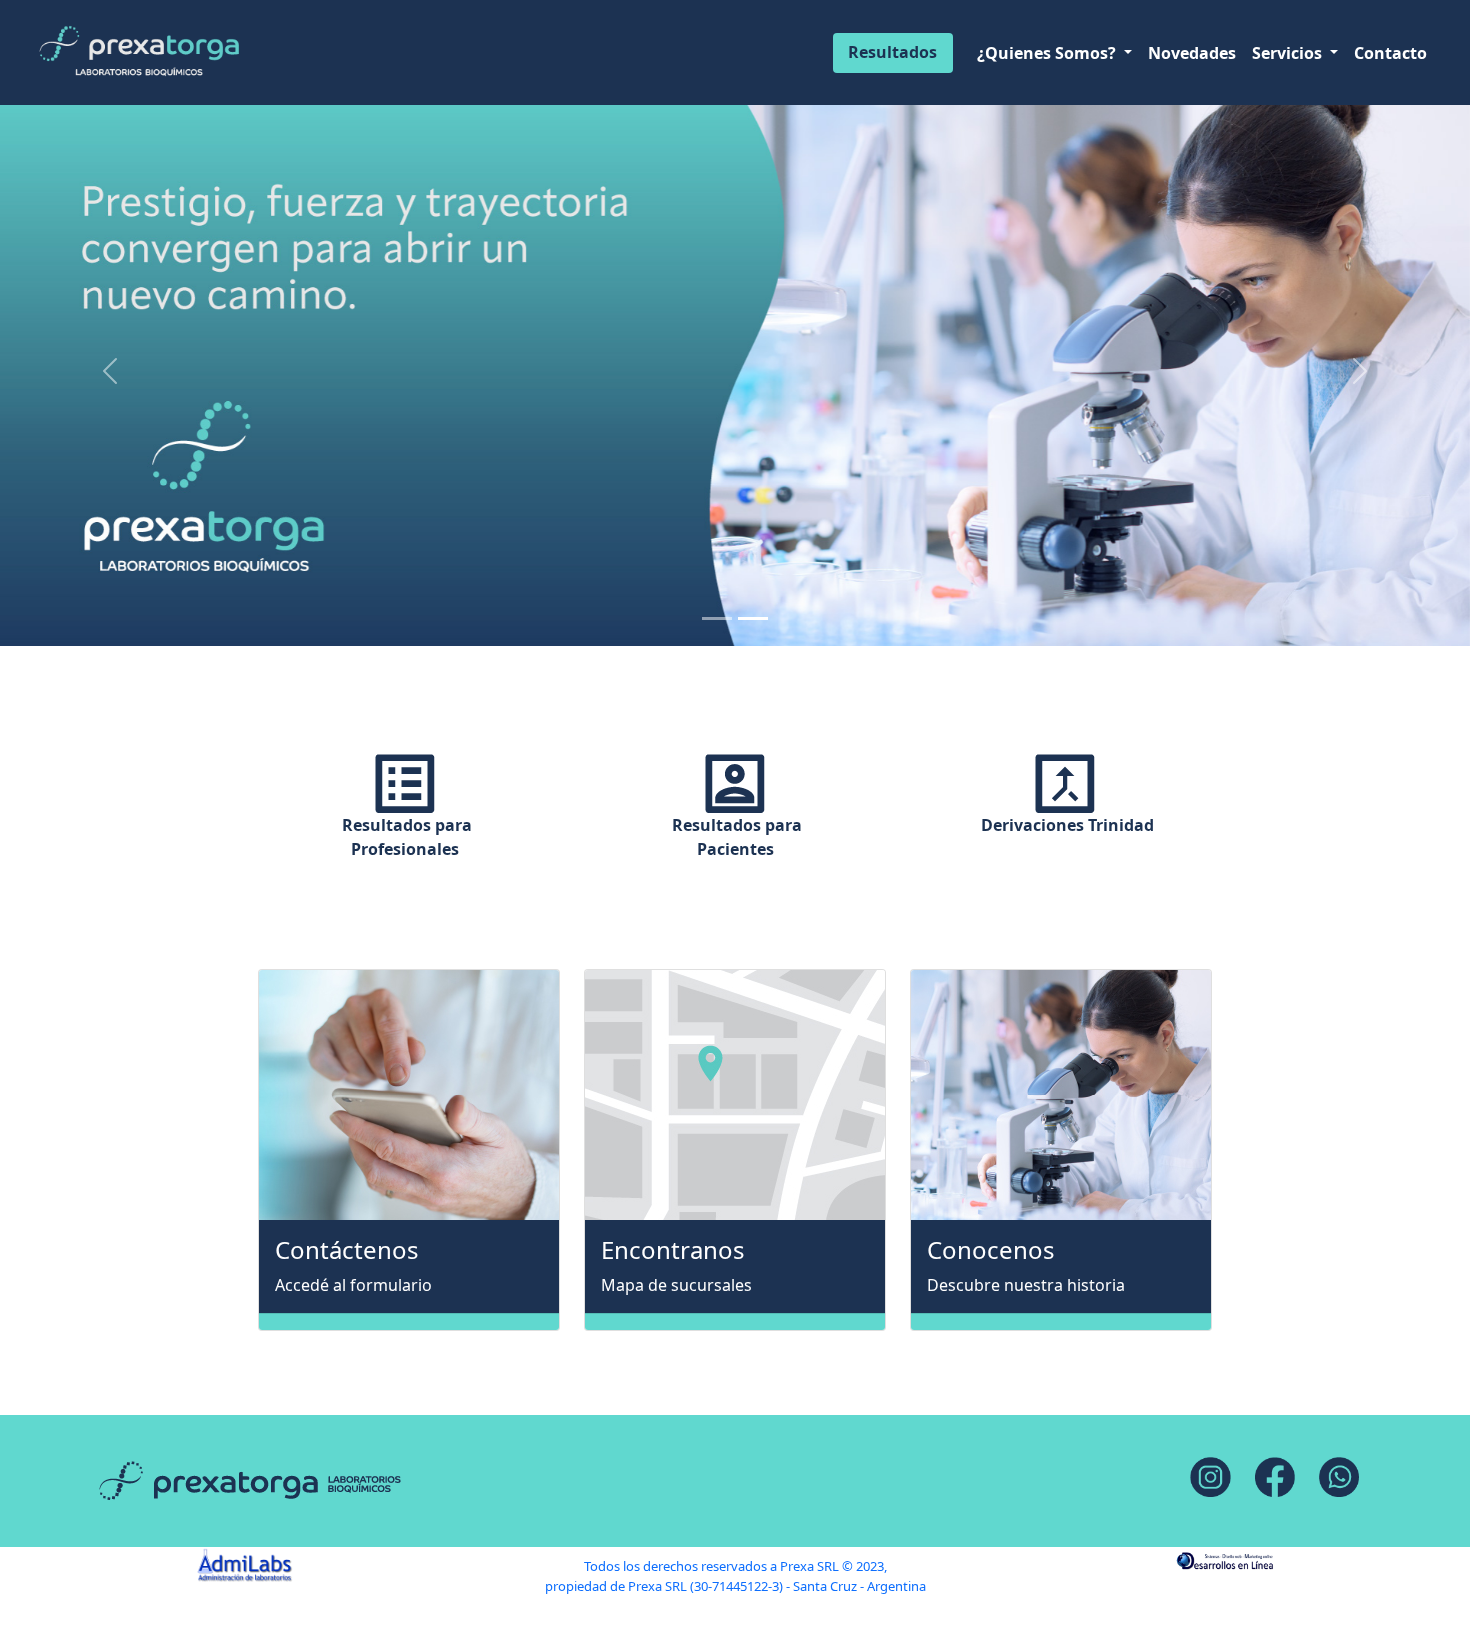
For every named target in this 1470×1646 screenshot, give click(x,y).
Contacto (1390, 53)
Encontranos (673, 1250)
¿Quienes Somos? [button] (1048, 53)
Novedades (1192, 53)
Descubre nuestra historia (1026, 1285)
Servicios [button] (1289, 53)
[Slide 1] (717, 618)
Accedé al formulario (353, 1285)
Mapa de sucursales (676, 1285)
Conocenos (991, 1250)
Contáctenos (347, 1250)
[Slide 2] (753, 618)
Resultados (892, 52)
